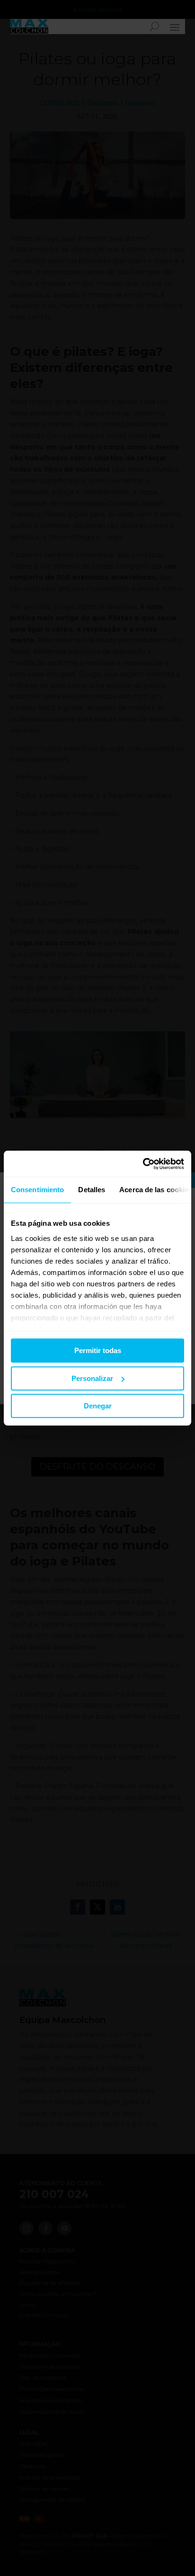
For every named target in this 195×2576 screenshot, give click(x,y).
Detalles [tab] (92, 1190)
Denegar (98, 1406)
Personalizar (92, 1378)
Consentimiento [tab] (37, 1190)
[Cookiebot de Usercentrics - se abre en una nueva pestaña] (143, 1164)
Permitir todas (98, 1350)
